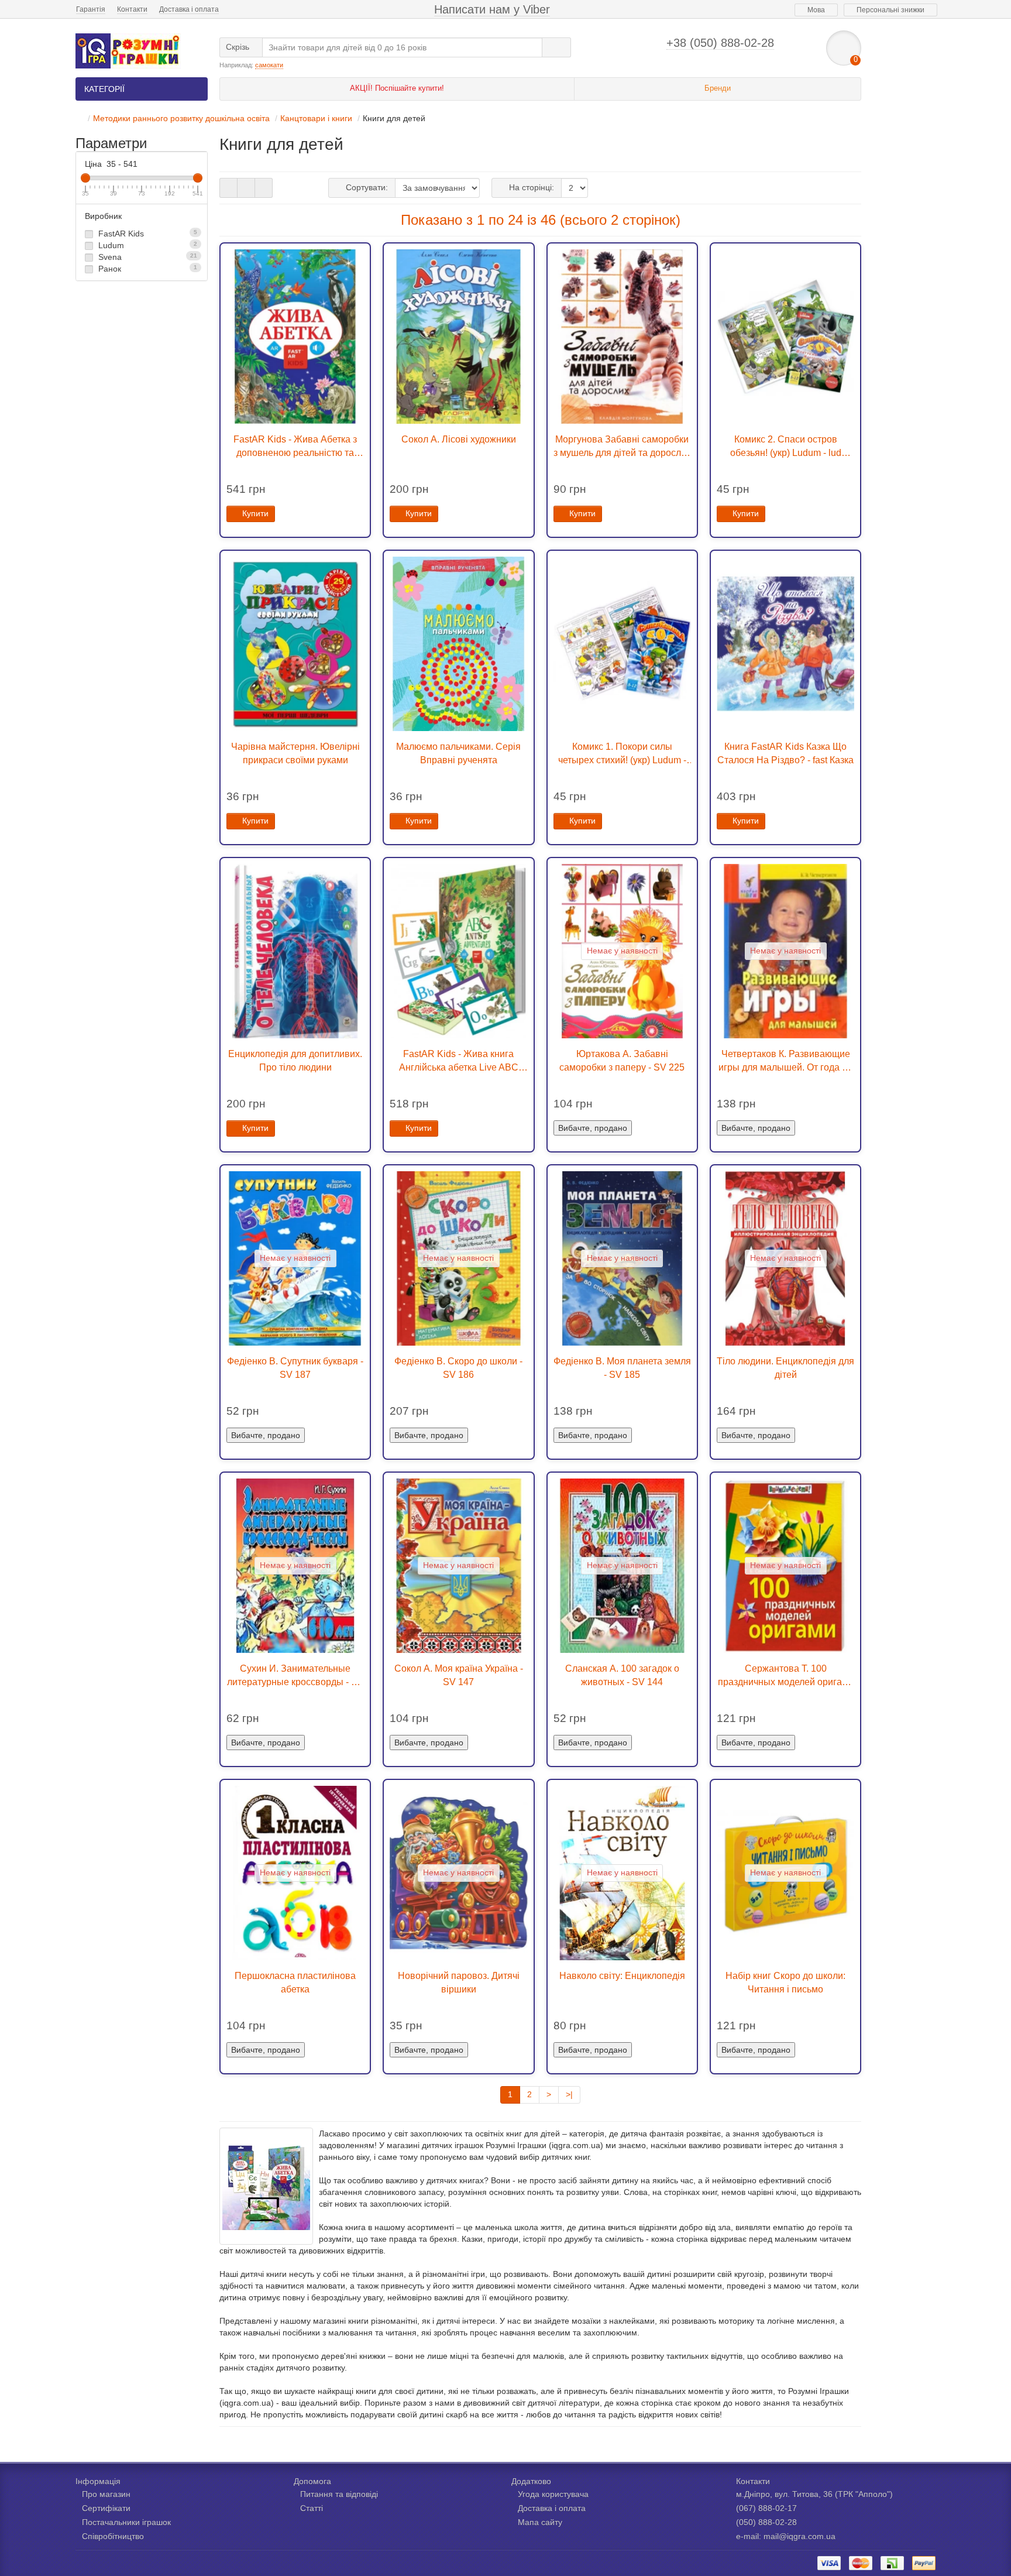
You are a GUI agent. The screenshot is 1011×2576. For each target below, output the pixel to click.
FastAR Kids (147, 234)
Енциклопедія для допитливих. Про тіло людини (295, 1060)
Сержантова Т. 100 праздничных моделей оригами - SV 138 (786, 1676)
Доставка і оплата (189, 9)
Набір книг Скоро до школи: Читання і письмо (785, 1982)
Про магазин (106, 2494)
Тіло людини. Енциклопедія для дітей (785, 1368)
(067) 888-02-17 (766, 2508)
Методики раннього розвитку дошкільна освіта (181, 118)
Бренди (718, 88)
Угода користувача (553, 2494)
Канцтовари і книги (316, 118)
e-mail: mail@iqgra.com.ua (786, 2536)
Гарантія (91, 9)
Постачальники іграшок (126, 2522)
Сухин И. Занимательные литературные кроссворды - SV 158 (295, 1676)
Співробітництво (113, 2536)
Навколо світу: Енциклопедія (622, 1975)
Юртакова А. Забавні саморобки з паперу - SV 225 (622, 1060)
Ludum (147, 245)
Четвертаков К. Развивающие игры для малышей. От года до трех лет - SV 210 (785, 1061)
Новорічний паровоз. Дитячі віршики (459, 1982)
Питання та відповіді (339, 2494)
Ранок (147, 269)
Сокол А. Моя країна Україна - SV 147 (459, 1675)
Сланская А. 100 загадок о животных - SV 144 (622, 1675)
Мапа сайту (540, 2522)
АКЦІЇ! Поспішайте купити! (397, 88)
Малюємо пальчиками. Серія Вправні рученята (458, 753)
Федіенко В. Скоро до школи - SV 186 (458, 1368)
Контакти (132, 9)
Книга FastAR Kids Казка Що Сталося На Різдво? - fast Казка (785, 753)
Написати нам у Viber (492, 9)
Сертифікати (106, 2508)
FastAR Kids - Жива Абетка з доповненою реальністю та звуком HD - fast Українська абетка (295, 447)
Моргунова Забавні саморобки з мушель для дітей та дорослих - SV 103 (622, 447)
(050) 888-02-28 (766, 2522)
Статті (312, 2508)
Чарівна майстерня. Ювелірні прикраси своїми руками (295, 753)
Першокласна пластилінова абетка (295, 1982)
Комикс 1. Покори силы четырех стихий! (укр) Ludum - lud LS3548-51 (622, 754)
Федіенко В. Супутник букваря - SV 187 (295, 1368)
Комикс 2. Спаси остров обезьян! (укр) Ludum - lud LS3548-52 (786, 447)
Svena (147, 257)
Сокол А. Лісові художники (459, 439)
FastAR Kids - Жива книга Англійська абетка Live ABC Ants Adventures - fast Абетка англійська (458, 1061)
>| (569, 2094)
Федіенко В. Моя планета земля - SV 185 (622, 1368)
